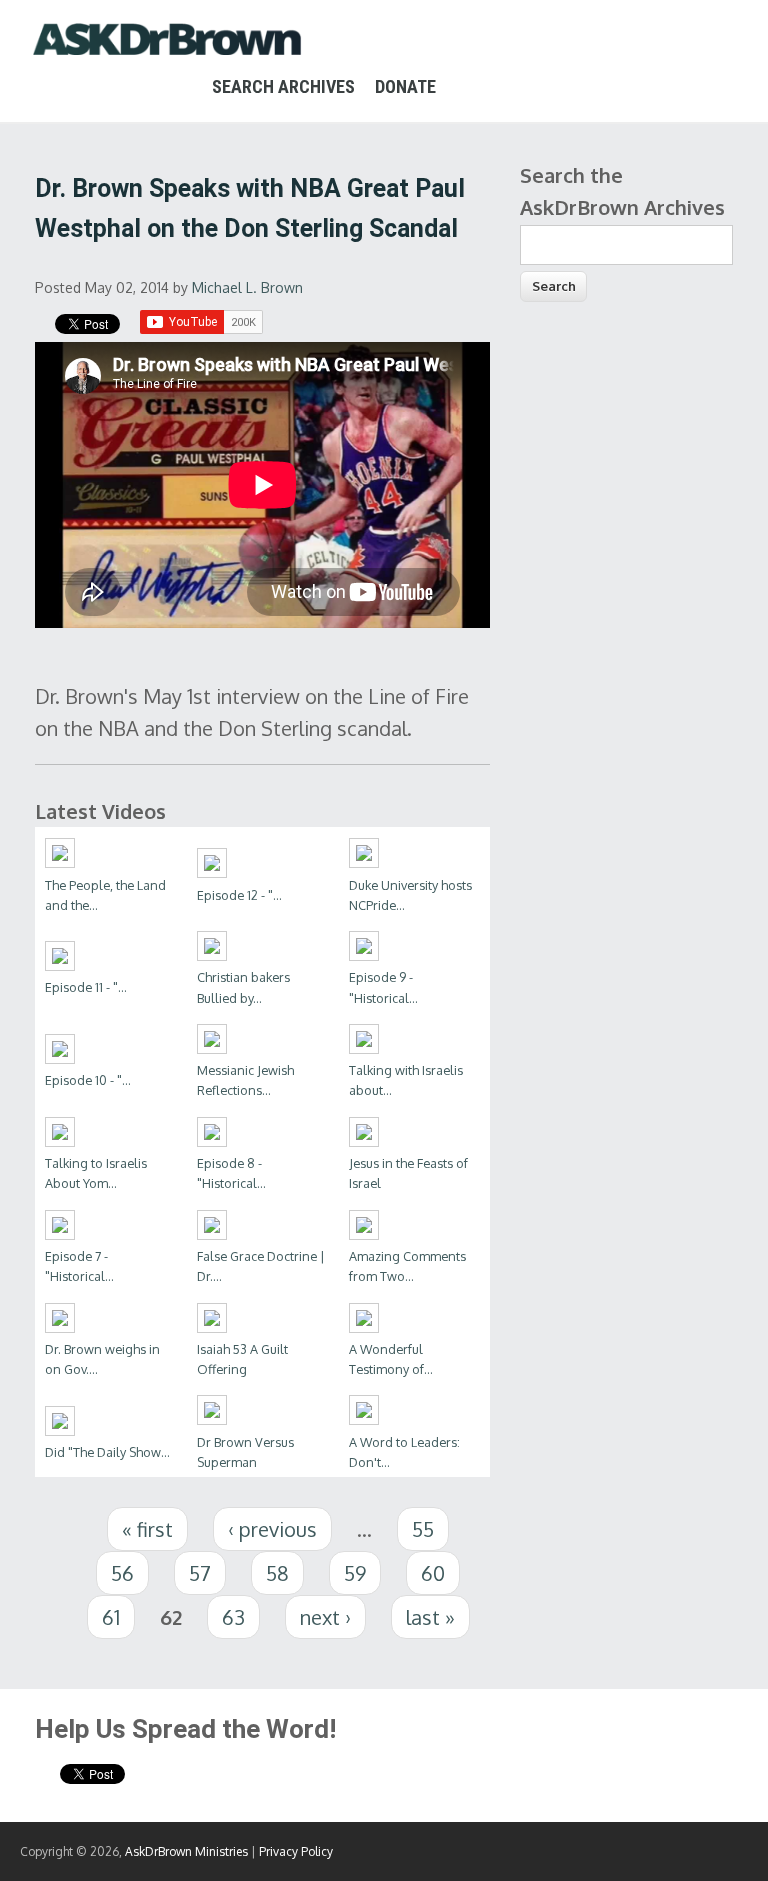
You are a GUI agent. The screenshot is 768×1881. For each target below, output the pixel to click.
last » (430, 1617)
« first (147, 1529)
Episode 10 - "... (88, 1080)
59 (355, 1573)
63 (233, 1617)
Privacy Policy (296, 1851)
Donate (405, 86)
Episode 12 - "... (239, 895)
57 (200, 1573)
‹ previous (272, 1529)
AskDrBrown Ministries (186, 1851)
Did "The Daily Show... (107, 1452)
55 (423, 1529)
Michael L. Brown (247, 287)
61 (111, 1617)
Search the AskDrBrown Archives (622, 191)
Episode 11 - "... (86, 987)
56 (122, 1573)
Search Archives (283, 86)
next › (325, 1617)
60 (433, 1573)
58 (277, 1573)
